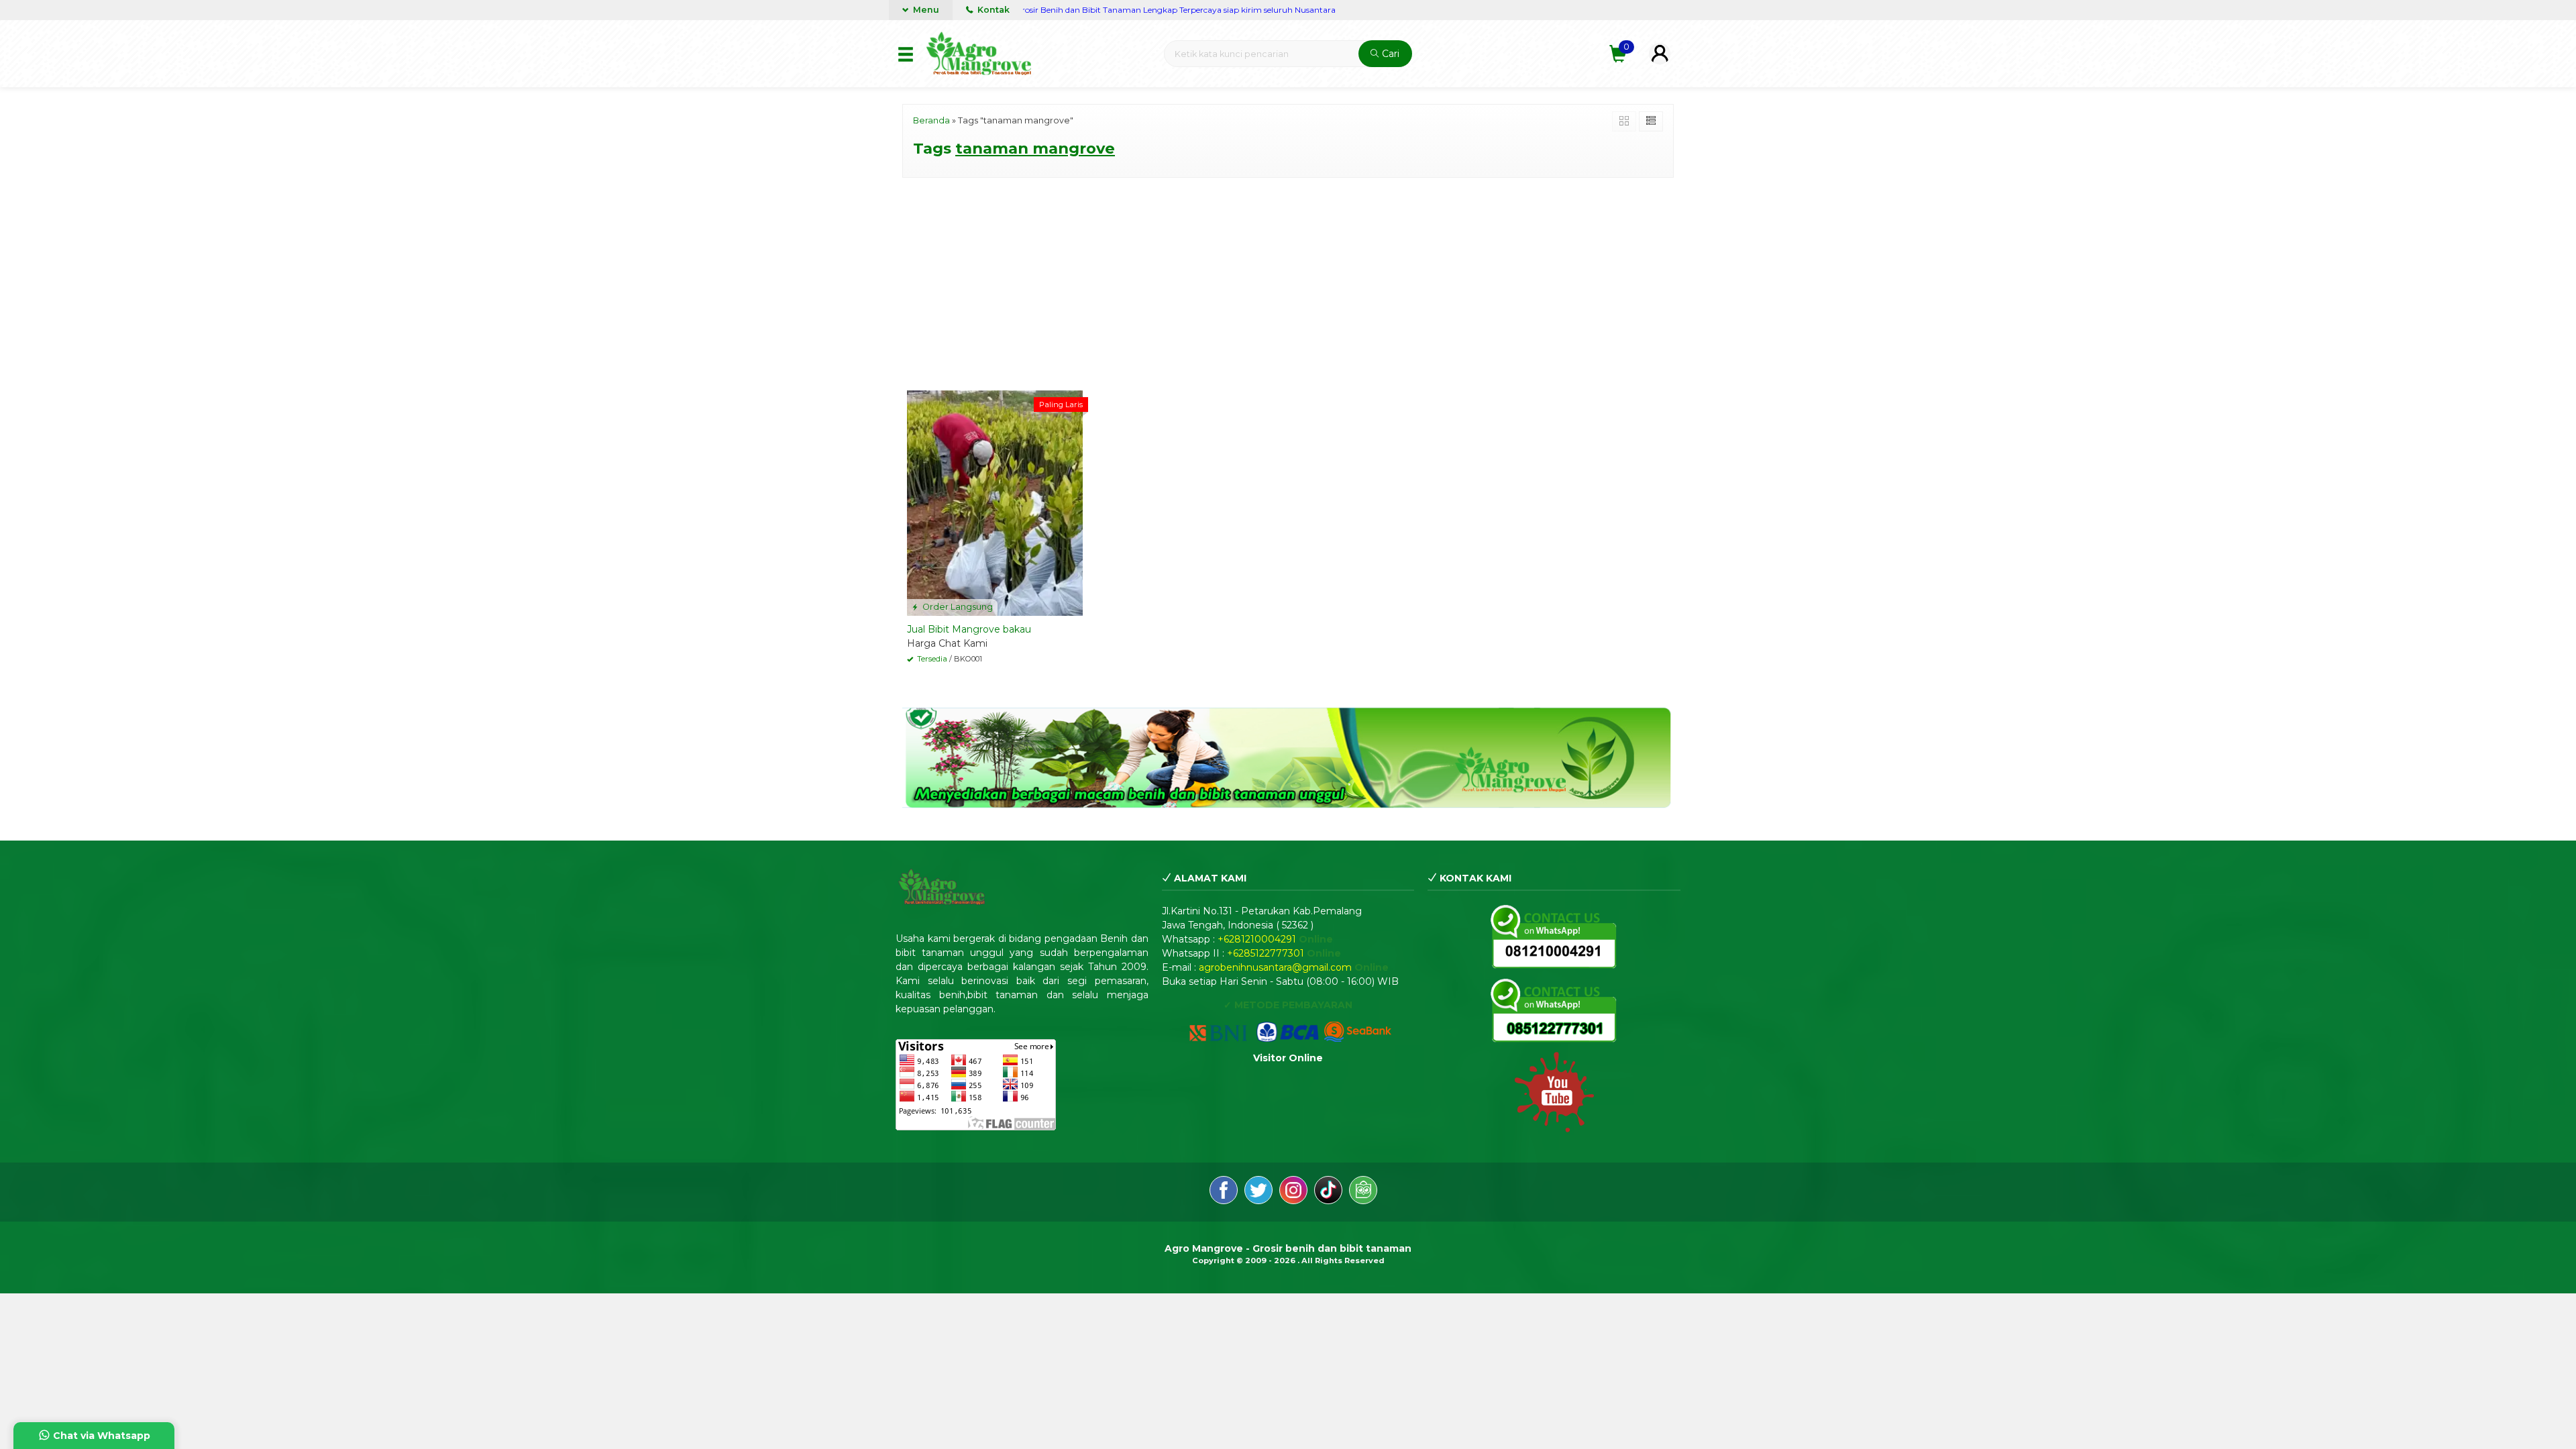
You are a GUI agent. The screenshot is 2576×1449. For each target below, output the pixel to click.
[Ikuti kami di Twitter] (1258, 1192)
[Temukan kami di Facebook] (1224, 1192)
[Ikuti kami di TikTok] (1328, 1192)
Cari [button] (1389, 54)
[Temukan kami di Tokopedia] (1363, 1192)
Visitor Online (1288, 1058)
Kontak (992, 10)
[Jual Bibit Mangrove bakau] (995, 502)
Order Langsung (957, 607)
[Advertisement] (1288, 282)
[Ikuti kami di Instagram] (1293, 1192)
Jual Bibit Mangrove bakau (969, 629)
